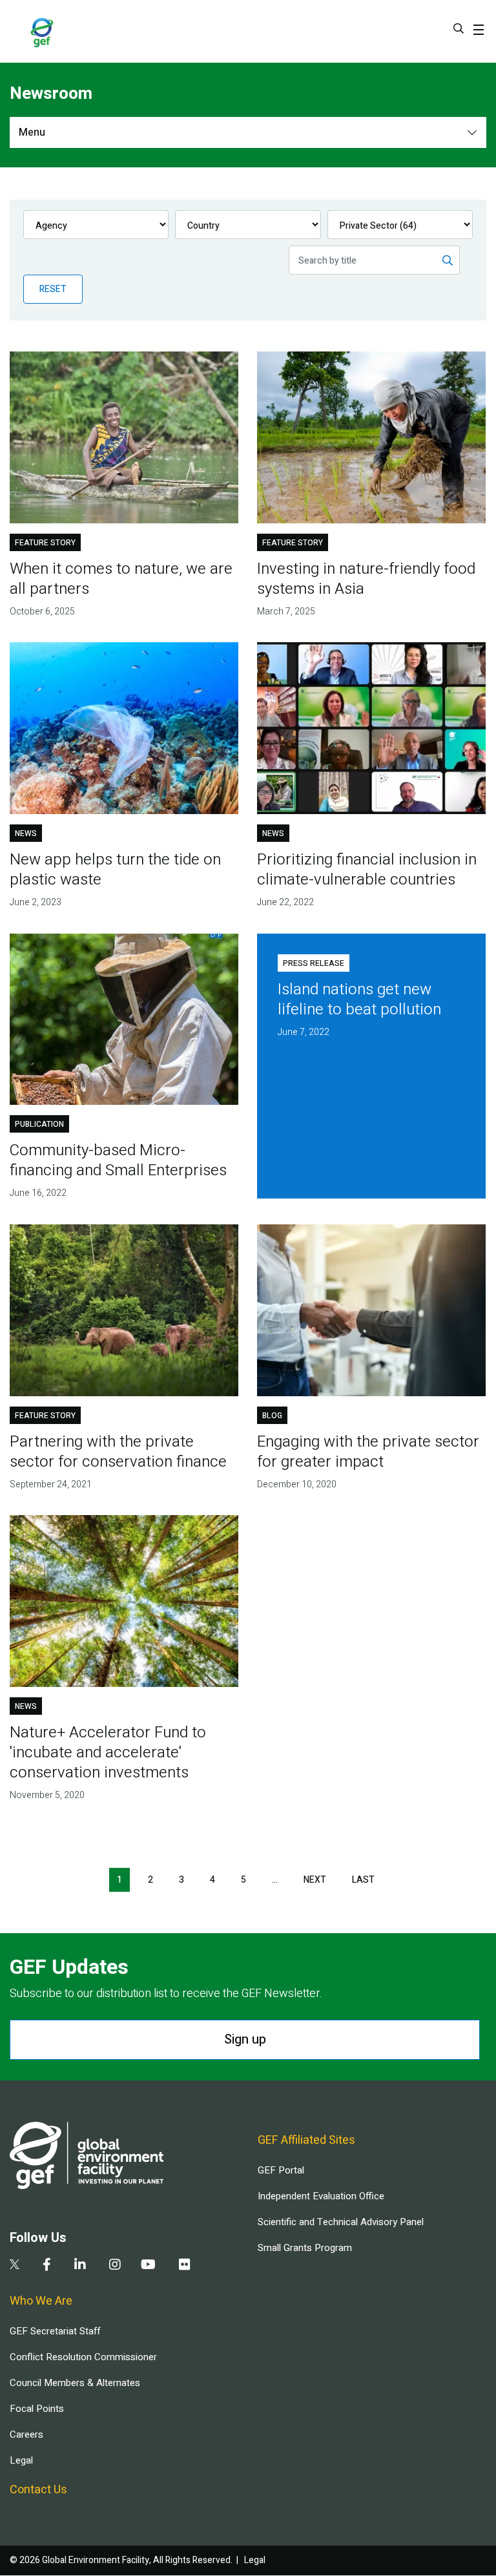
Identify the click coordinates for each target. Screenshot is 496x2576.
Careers (26, 2435)
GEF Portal (281, 2170)
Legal (21, 2460)
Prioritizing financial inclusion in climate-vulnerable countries (367, 870)
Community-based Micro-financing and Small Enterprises (118, 1160)
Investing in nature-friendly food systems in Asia (366, 579)
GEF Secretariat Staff (55, 2331)
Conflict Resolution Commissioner (83, 2357)
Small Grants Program (305, 2248)
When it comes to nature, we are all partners (121, 579)
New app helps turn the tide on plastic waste (115, 870)
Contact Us (38, 2490)
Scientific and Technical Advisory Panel (341, 2222)
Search (459, 28)
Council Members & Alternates (75, 2383)
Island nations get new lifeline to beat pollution (359, 1000)
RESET (53, 289)
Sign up (245, 2039)
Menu (32, 132)
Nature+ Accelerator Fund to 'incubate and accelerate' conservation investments (108, 1753)
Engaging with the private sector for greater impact (368, 1452)
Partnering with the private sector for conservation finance (118, 1452)
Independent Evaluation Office (321, 2196)
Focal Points (37, 2409)
